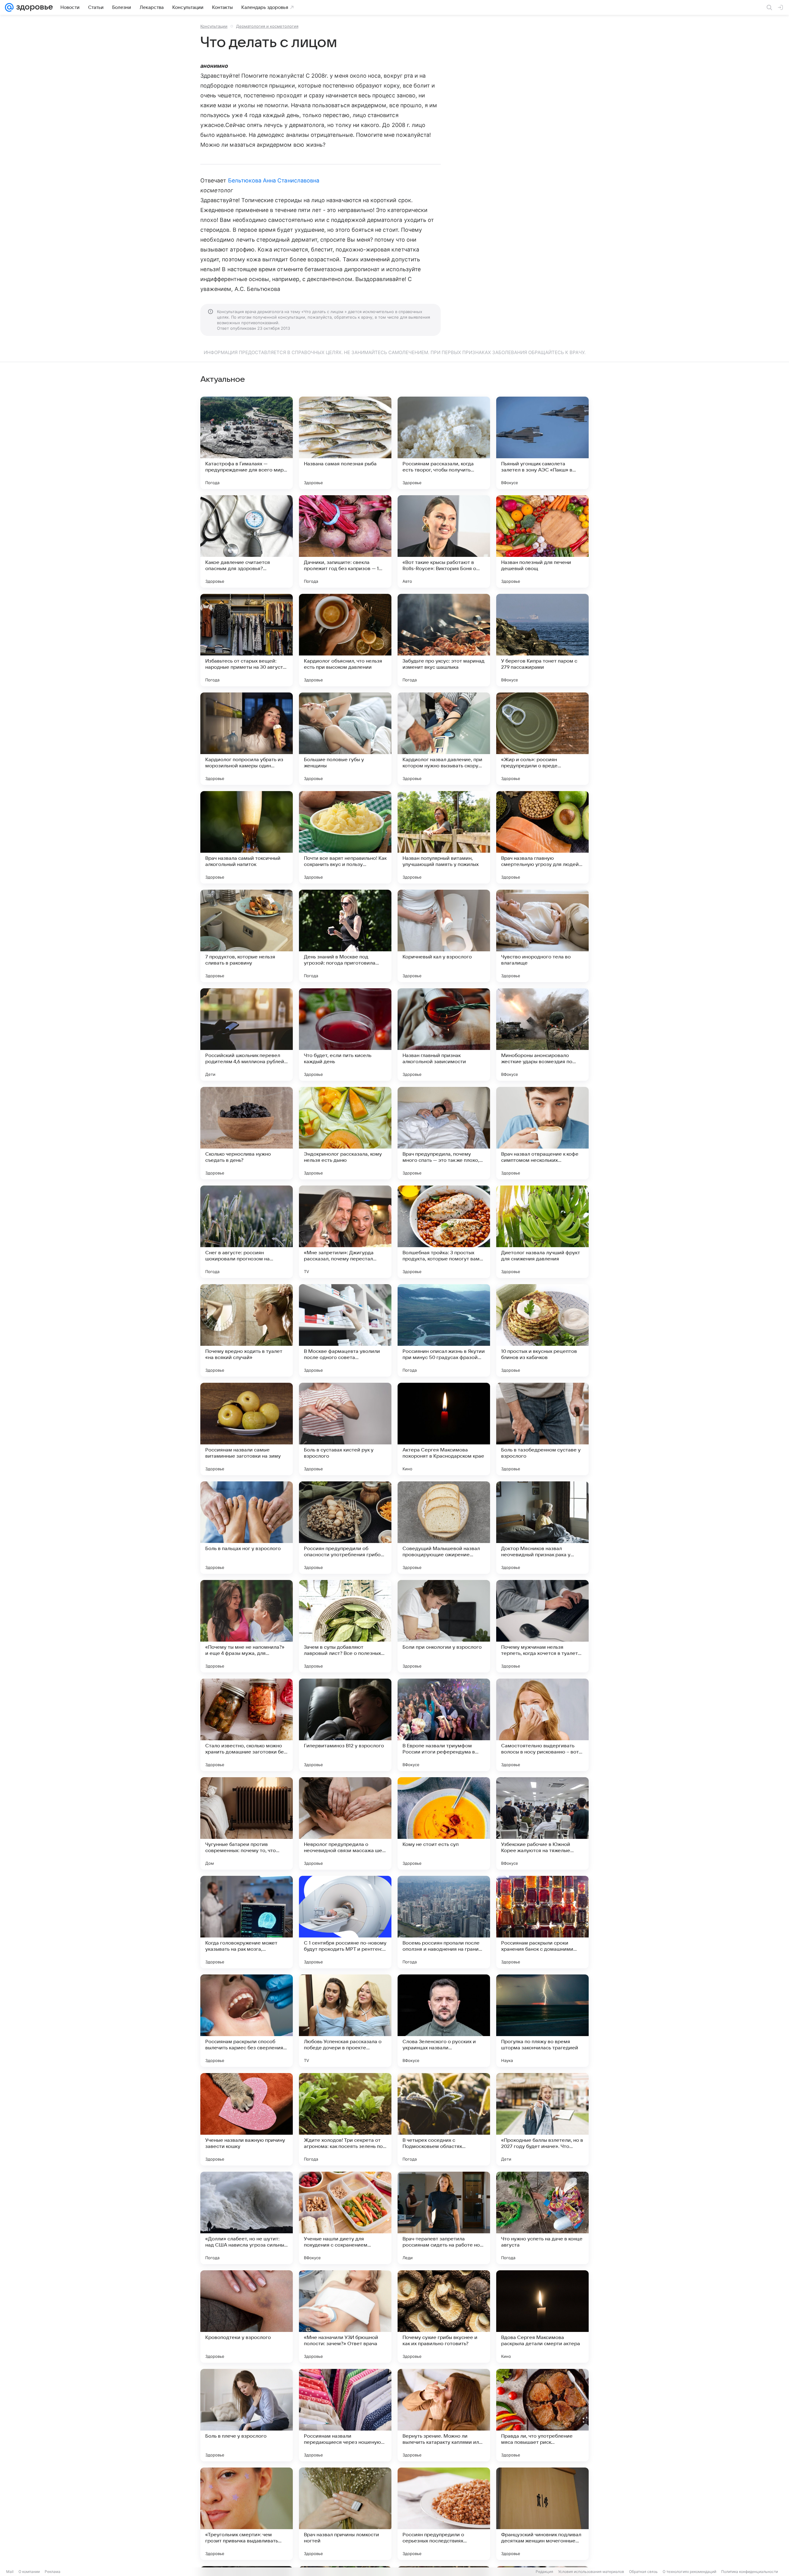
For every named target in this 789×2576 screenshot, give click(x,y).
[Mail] (9, 7)
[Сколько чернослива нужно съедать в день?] (247, 1133)
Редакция (544, 2572)
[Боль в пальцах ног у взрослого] (247, 1528)
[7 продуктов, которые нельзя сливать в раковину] (247, 936)
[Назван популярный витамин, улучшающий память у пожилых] (444, 837)
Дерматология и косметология (267, 26)
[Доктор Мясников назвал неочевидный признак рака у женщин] (542, 1528)
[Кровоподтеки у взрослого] (247, 2317)
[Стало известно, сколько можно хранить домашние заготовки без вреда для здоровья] (247, 1725)
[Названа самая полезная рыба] (345, 443)
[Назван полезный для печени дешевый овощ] (542, 541)
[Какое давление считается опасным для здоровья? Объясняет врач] (247, 541)
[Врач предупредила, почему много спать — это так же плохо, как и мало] (444, 1133)
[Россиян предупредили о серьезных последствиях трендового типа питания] (444, 2514)
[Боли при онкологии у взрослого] (444, 1626)
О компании (29, 2572)
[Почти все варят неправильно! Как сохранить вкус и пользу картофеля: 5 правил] (345, 837)
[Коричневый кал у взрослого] (444, 936)
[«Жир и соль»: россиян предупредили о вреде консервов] (542, 739)
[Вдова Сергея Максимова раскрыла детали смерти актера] (542, 2317)
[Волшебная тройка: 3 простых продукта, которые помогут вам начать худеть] (444, 1232)
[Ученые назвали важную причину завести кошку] (247, 2119)
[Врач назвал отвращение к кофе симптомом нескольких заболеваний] (542, 1133)
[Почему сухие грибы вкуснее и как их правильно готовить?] (444, 2317)
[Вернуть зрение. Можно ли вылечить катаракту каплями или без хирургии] (444, 2415)
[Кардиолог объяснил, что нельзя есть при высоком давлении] (345, 640)
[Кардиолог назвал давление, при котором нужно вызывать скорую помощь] (444, 739)
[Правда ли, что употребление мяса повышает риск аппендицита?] (542, 2415)
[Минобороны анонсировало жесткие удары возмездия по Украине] (542, 1035)
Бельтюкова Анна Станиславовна (274, 180)
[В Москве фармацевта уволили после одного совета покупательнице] (345, 1330)
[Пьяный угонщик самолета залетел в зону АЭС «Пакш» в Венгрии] (542, 443)
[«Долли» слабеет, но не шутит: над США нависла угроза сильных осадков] (247, 2218)
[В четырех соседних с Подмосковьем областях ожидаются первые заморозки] (444, 2119)
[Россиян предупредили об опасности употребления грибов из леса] (345, 1528)
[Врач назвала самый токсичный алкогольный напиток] (247, 837)
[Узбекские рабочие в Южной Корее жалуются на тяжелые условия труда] (542, 1823)
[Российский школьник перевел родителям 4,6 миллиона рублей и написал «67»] (247, 1035)
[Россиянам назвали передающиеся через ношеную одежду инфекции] (345, 2415)
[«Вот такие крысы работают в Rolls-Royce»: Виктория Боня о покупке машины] (444, 541)
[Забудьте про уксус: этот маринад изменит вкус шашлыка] (444, 640)
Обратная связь (643, 2572)
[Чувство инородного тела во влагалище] (542, 936)
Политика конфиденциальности (750, 2572)
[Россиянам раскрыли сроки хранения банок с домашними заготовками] (542, 1922)
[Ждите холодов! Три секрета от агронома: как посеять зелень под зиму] (345, 2119)
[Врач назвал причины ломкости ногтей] (345, 2514)
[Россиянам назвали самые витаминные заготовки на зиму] (247, 1429)
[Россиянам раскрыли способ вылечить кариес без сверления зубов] (247, 2021)
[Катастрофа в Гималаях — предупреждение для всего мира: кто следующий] (247, 443)
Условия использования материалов (591, 2572)
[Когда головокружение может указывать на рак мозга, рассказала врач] (247, 1922)
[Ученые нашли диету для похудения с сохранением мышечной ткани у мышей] (345, 2218)
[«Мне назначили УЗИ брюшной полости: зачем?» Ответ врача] (345, 2317)
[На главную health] (33, 7)
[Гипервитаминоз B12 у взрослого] (345, 1725)
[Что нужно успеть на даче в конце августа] (542, 2218)
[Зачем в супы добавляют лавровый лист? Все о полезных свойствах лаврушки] (345, 1626)
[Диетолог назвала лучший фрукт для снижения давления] (542, 1232)
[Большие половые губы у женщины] (345, 739)
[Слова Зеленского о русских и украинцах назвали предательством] (444, 2021)
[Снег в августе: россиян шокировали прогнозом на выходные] (247, 1232)
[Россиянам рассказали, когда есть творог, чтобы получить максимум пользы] (444, 443)
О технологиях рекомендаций (689, 2572)
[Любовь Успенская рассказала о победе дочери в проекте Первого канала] (345, 2021)
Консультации (214, 26)
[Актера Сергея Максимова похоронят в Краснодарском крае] (444, 1429)
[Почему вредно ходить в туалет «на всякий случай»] (247, 1330)
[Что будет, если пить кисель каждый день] (345, 1035)
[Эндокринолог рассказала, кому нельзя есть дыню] (345, 1133)
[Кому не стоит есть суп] (444, 1823)
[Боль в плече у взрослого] (247, 2415)
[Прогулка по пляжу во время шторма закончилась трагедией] (542, 2021)
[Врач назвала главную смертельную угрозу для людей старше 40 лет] (542, 837)
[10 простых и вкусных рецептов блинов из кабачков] (542, 1330)
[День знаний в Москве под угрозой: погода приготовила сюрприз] (345, 936)
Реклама (53, 2572)
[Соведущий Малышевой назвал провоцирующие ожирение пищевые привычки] (444, 1528)
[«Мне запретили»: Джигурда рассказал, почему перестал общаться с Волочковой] (345, 1232)
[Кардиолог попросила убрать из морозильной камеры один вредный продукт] (247, 739)
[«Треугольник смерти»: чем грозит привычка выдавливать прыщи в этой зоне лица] (247, 2514)
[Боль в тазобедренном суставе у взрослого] (542, 1429)
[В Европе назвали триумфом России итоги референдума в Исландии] (444, 1725)
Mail (10, 2572)
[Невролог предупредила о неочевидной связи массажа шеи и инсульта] (345, 1823)
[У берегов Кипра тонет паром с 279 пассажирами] (542, 640)
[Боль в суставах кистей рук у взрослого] (345, 1429)
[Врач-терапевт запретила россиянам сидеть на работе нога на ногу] (444, 2218)
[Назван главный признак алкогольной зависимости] (444, 1035)
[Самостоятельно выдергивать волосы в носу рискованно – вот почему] (542, 1725)
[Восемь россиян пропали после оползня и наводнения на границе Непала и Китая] (444, 1922)
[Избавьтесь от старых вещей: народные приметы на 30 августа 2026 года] (247, 640)
